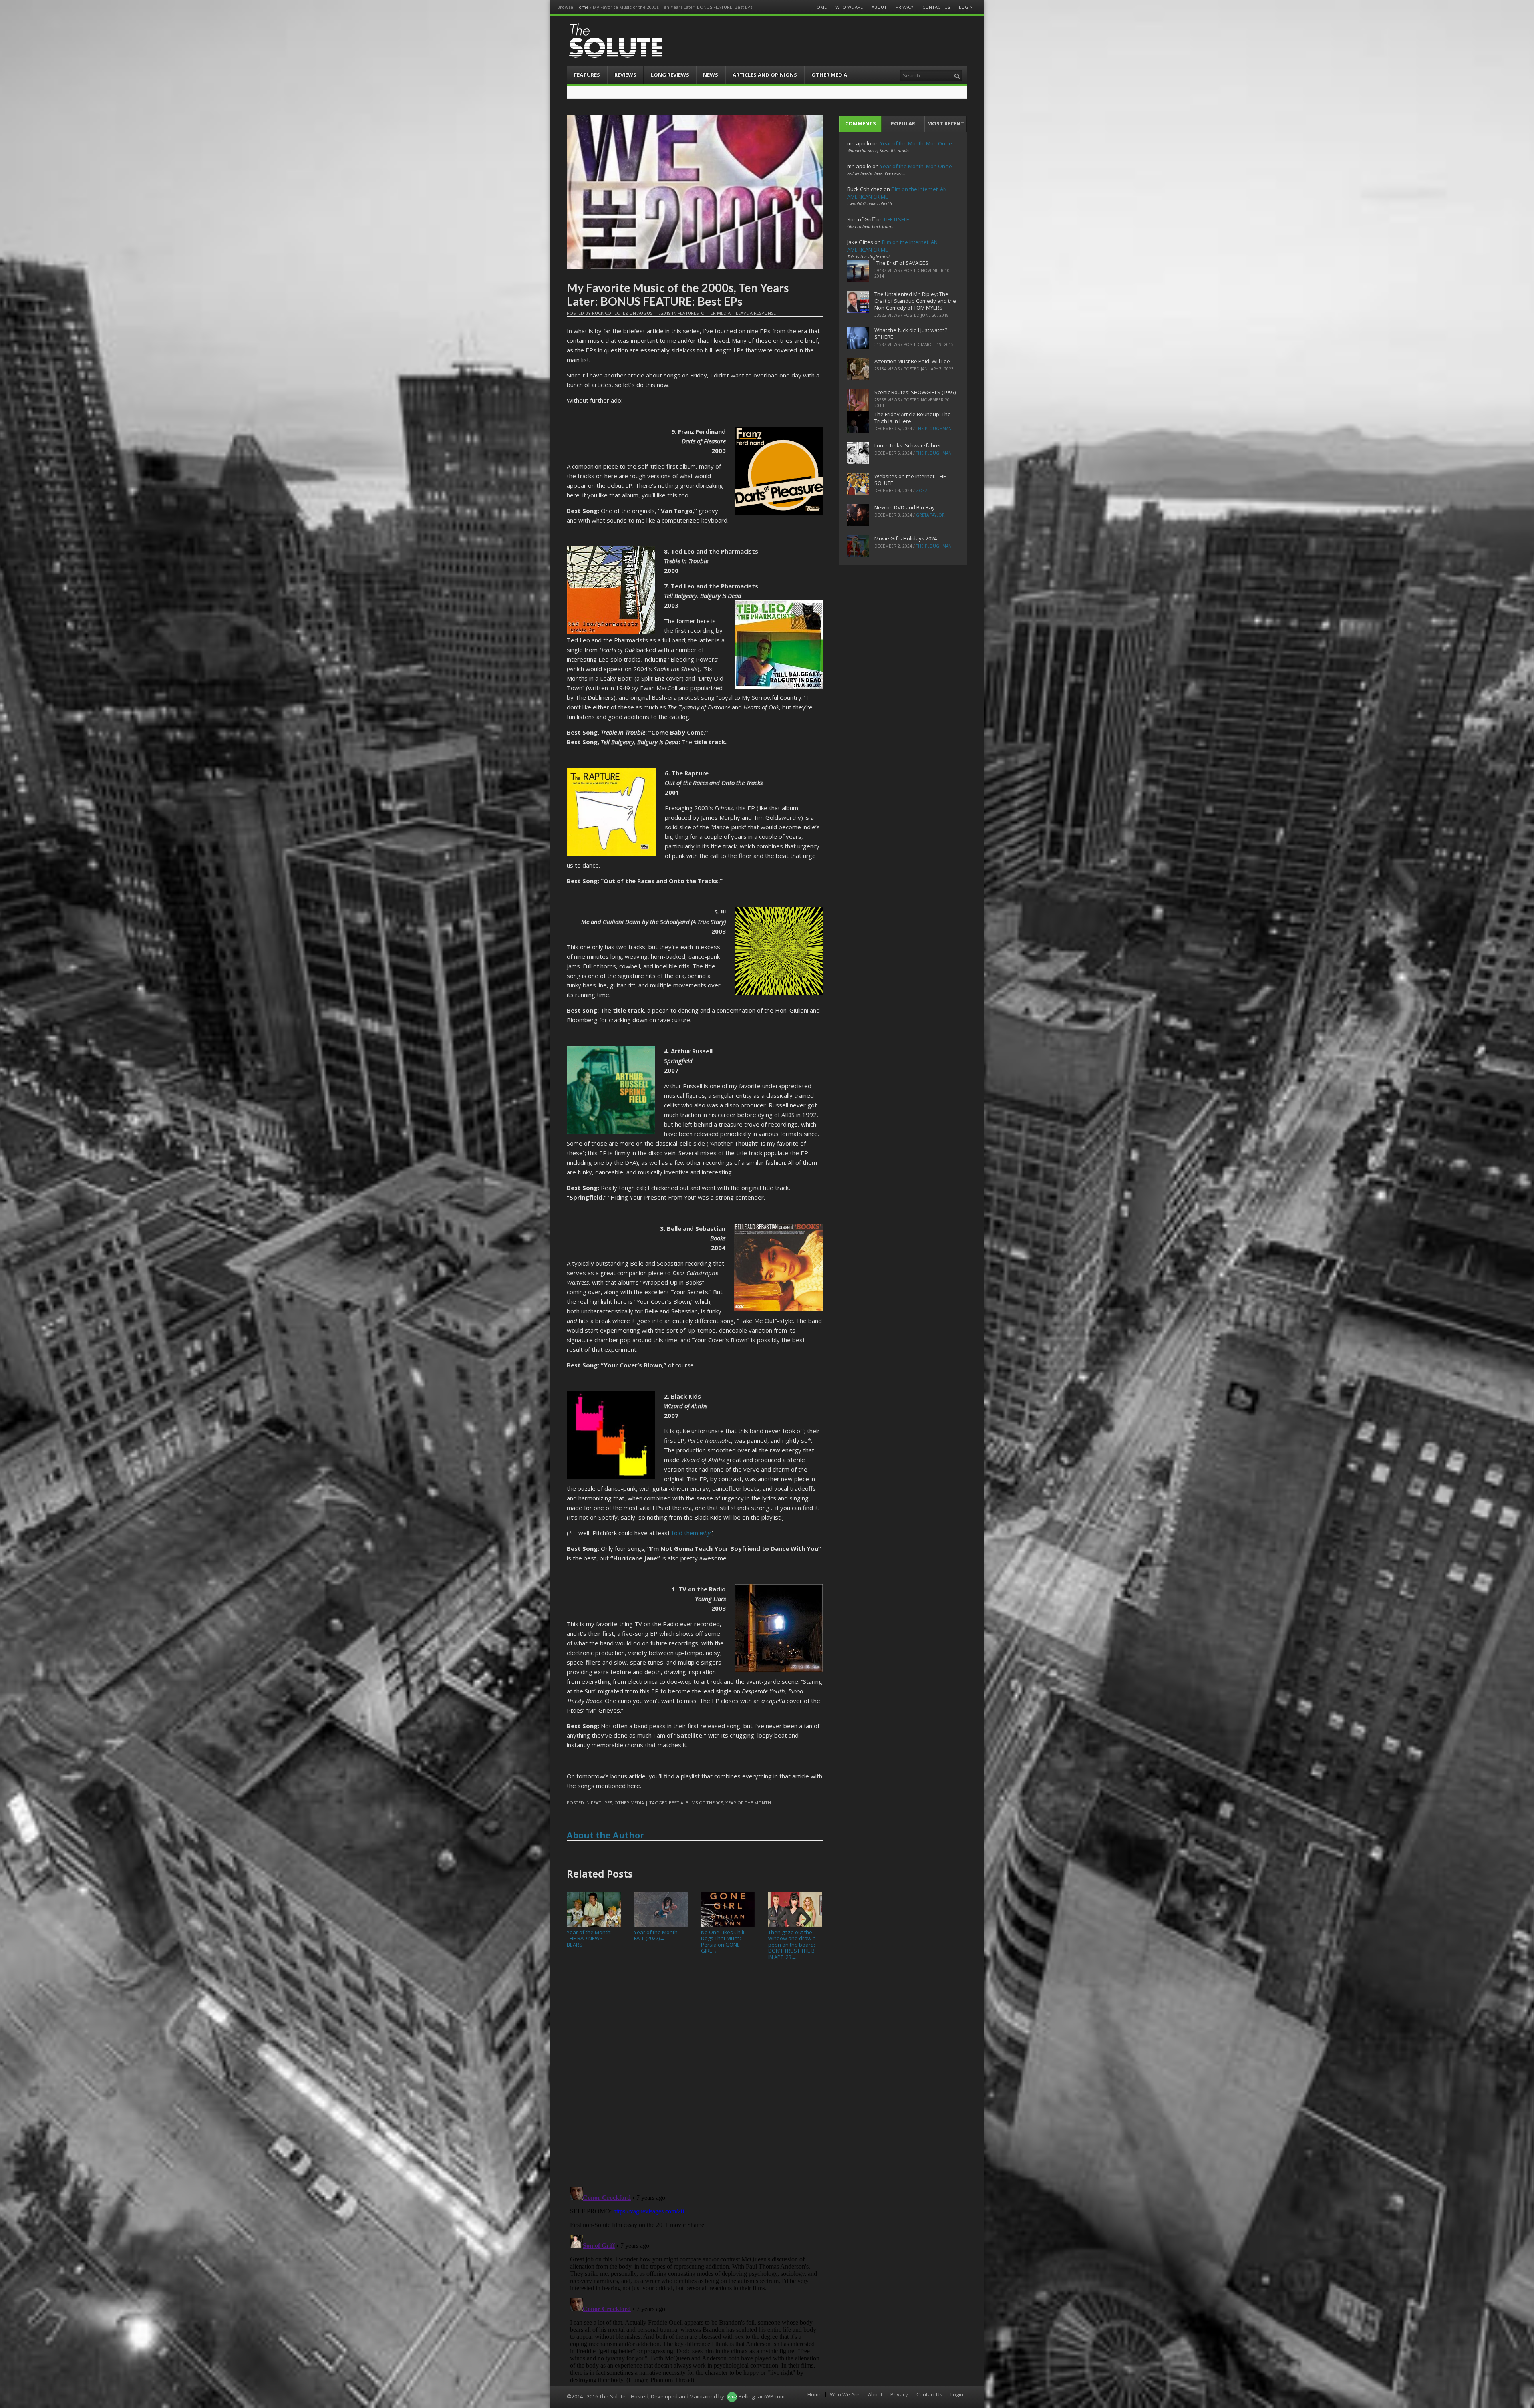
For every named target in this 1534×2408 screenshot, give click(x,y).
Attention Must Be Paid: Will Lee (912, 361)
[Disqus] (695, 2077)
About (879, 7)
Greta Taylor (930, 515)
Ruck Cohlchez (610, 313)
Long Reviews (670, 75)
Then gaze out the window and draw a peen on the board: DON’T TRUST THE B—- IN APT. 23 (795, 1945)
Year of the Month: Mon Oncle (916, 143)
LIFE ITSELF (896, 219)
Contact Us (936, 7)
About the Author (605, 1835)
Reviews (625, 75)
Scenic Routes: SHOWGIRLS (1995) (915, 392)
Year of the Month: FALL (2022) (656, 1935)
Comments (861, 123)
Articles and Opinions (765, 75)
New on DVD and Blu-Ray (905, 507)
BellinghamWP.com (762, 2396)
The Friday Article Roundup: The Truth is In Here (913, 418)
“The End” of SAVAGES (901, 263)
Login (966, 7)
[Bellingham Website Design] (732, 2396)
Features (587, 75)
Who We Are (849, 7)
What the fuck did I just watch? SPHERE (911, 333)
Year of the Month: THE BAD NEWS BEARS (589, 1938)
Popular (903, 123)
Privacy (905, 7)
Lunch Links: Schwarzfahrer (908, 445)
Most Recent (946, 123)
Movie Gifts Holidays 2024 (906, 538)
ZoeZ (922, 491)
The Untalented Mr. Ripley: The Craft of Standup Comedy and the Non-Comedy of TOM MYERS (915, 301)
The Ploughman (934, 429)
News (711, 75)
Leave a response (756, 313)
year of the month (748, 1803)
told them (691, 1533)
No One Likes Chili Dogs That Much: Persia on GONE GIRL (723, 1941)
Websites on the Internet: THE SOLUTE (910, 480)
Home (582, 7)
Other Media (829, 75)
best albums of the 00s (696, 1803)
